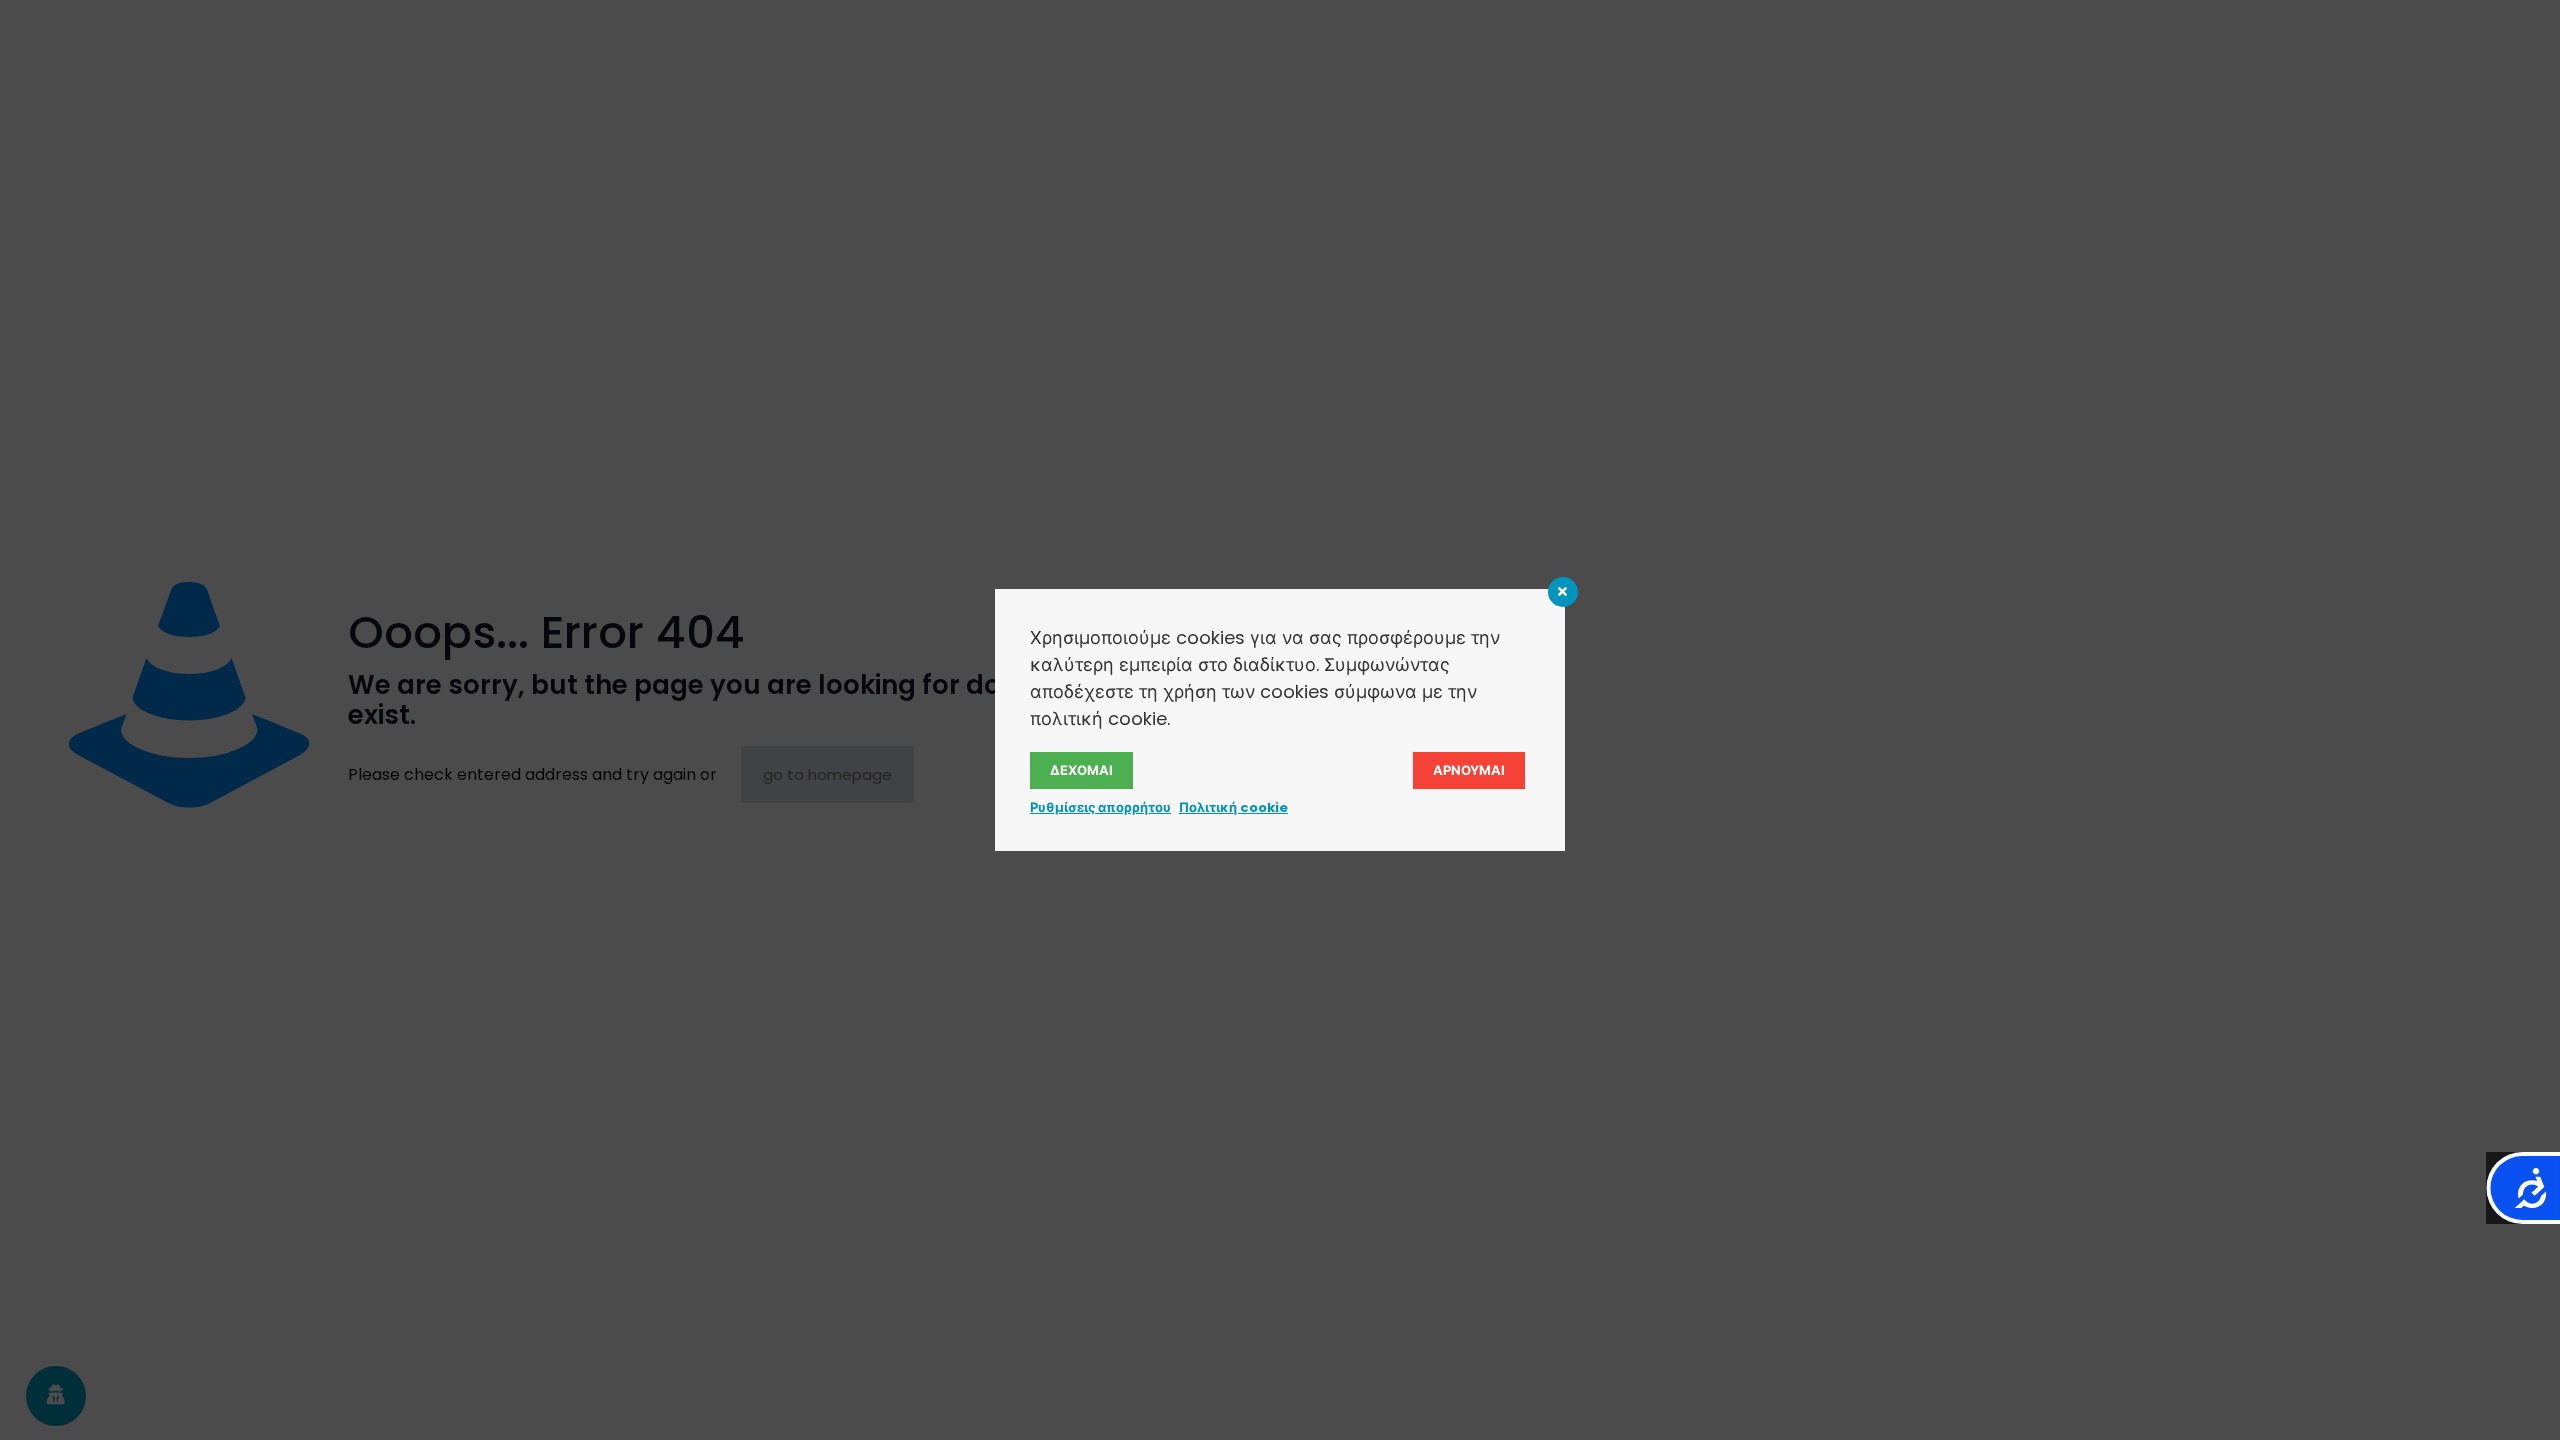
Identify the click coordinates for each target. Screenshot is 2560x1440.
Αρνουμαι (1469, 770)
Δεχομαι (1081, 770)
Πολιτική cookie (1233, 807)
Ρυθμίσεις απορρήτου (1100, 807)
